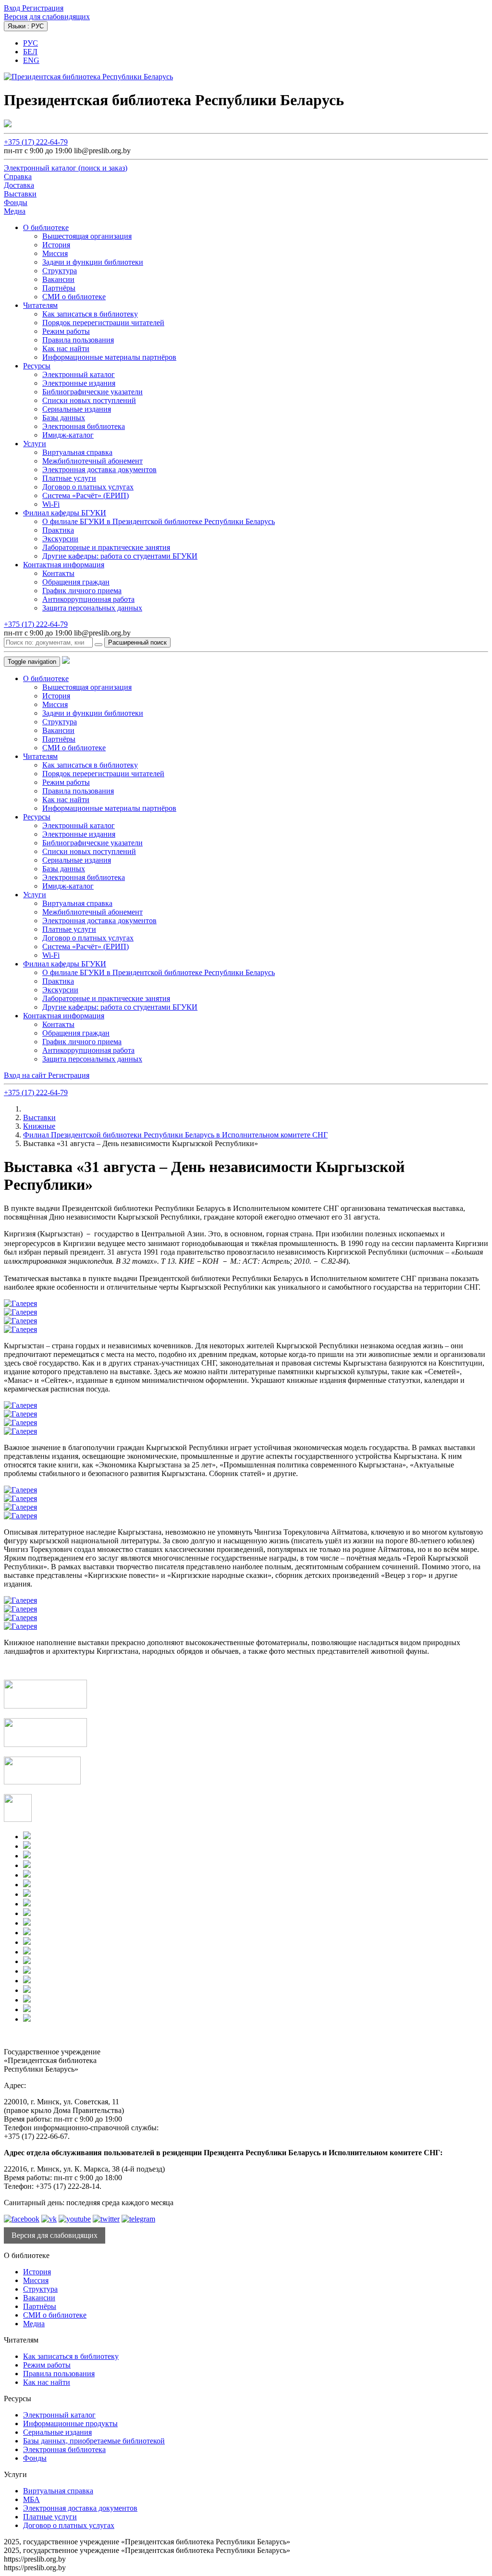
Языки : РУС (26, 26)
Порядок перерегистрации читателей (103, 323)
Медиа (34, 2324)
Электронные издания (79, 383)
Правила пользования (78, 340)
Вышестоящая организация (87, 236)
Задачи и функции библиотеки (93, 262)
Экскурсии (60, 539)
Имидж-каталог (68, 435)
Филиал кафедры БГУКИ (65, 513)
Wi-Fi (51, 504)
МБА (31, 2499)
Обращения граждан (76, 582)
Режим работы (66, 331)
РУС (31, 43)
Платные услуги (69, 478)
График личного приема (82, 591)
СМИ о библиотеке (74, 297)
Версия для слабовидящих (47, 17)
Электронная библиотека (84, 426)
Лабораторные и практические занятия (106, 547)
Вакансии (58, 279)
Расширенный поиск (137, 642)
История (56, 245)
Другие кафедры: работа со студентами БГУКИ (120, 556)
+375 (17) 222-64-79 (36, 142)
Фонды (35, 2458)
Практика (58, 530)
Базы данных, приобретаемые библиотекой (94, 2441)
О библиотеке (46, 227)
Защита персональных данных (92, 608)
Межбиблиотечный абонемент (92, 461)
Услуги (35, 444)
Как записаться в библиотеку (90, 314)
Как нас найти (66, 348)
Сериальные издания (77, 409)
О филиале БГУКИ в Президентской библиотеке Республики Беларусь (159, 521)
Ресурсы (37, 366)
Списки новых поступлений (89, 400)
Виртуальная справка (77, 452)
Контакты (58, 573)
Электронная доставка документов (99, 470)
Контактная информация (64, 565)
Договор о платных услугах (88, 487)
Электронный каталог (79, 374)
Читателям (40, 305)
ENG (31, 60)
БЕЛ (30, 52)
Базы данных (64, 418)
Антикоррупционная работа (88, 599)
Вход (13, 8)
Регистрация (43, 8)
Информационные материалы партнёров (109, 357)
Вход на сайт (26, 1075)
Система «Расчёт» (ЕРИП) (86, 495)
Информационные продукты (70, 2423)
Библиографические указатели (92, 392)
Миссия (55, 253)
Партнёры (59, 288)
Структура (60, 271)
